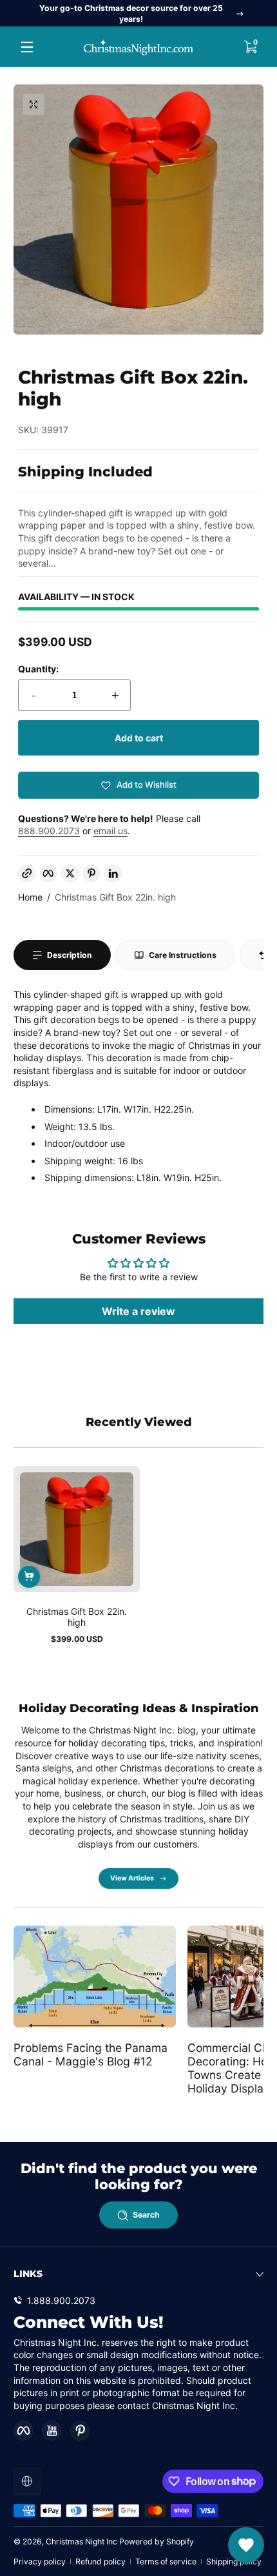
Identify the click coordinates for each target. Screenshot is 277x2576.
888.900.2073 (49, 831)
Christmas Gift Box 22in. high (115, 897)
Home (30, 897)
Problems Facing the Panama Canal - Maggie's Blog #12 (91, 2054)
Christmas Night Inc (81, 2542)
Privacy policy (40, 2561)
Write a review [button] (138, 1311)
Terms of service (166, 2561)
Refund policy (100, 2561)
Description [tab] (70, 955)
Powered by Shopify (157, 2542)
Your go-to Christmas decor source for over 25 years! (131, 14)
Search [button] (146, 2215)
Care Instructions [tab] (183, 955)
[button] (250, 47)
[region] (138, 14)
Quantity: (38, 669)
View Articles (132, 1878)
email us (110, 831)
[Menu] (27, 47)
